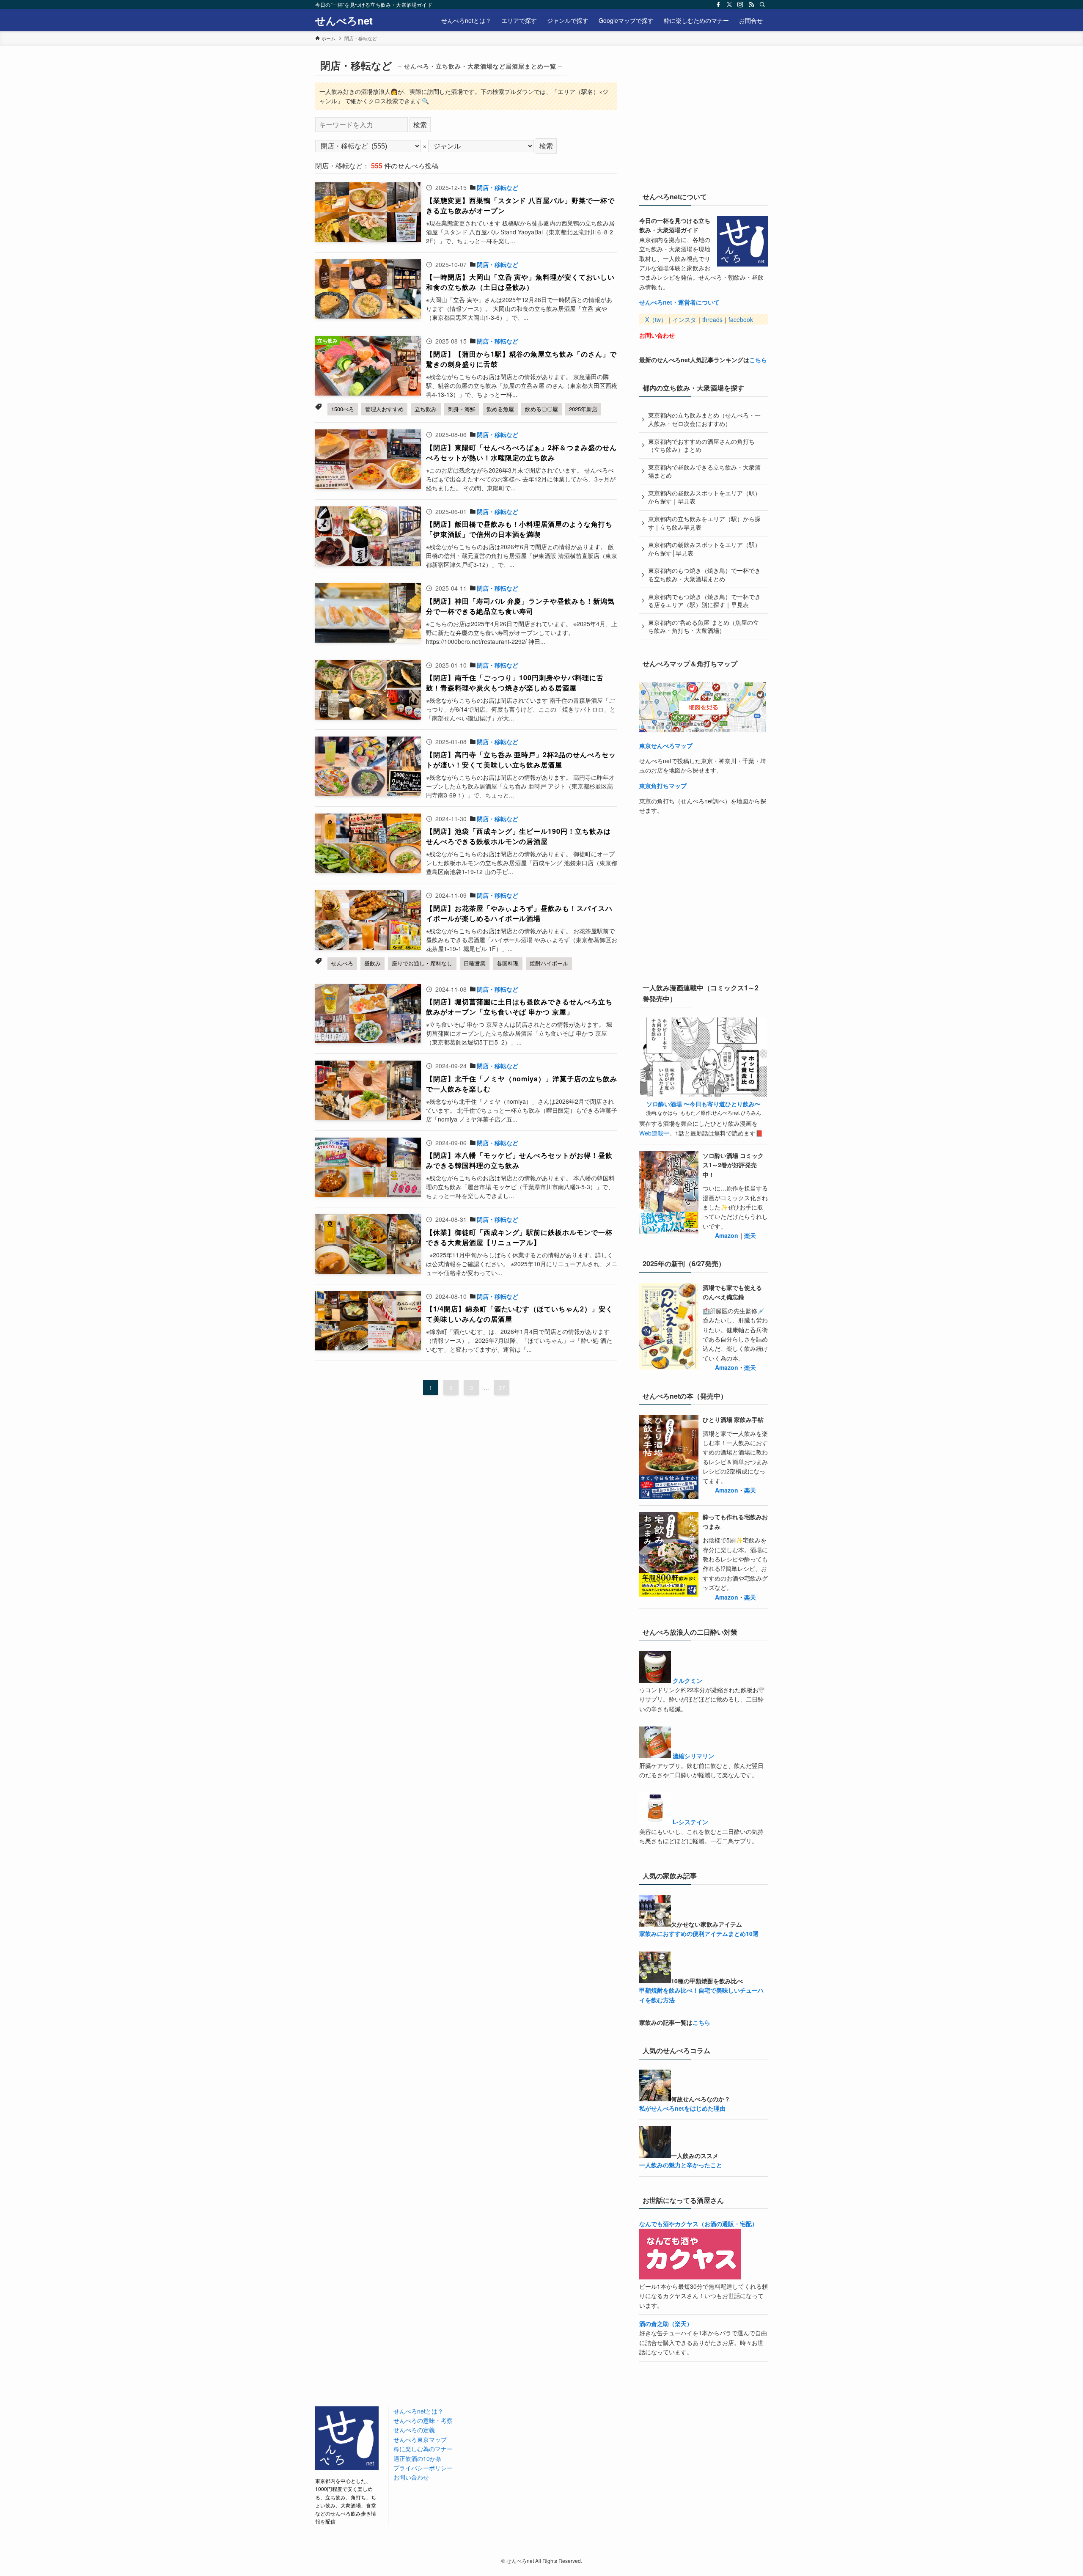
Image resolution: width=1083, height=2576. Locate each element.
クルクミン (687, 1680)
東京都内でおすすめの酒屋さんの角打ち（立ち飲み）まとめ (701, 445)
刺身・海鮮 (462, 409)
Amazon (727, 1235)
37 (502, 1388)
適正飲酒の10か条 (418, 2458)
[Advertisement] (703, 118)
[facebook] (718, 5)
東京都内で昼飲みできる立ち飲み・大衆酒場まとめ (704, 471)
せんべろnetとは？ (418, 2411)
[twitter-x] (729, 5)
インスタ (684, 319)
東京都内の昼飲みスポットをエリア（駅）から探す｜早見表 (704, 497)
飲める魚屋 (500, 409)
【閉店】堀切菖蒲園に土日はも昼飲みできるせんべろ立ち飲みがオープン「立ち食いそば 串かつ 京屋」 (519, 1007)
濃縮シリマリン (693, 1756)
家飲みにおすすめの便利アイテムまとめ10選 (699, 1933)
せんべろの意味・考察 (423, 2420)
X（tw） (656, 319)
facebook (741, 319)
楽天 (750, 1235)
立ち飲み (426, 409)
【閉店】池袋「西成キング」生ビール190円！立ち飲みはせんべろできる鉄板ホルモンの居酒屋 (518, 836)
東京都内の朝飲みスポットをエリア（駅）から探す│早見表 (704, 549)
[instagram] (740, 5)
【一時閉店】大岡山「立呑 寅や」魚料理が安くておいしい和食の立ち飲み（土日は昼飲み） (520, 282)
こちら (758, 360)
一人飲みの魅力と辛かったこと (681, 2165)
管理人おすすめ (384, 409)
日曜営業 (475, 963)
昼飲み (372, 963)
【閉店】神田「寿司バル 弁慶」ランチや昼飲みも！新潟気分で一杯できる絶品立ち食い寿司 (520, 606)
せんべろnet (344, 20)
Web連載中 (654, 1133)
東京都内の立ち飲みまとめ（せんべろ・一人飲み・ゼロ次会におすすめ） (704, 419)
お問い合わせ (657, 335)
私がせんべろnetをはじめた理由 (682, 2108)
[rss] (751, 5)
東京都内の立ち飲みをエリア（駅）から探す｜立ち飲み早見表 (704, 523)
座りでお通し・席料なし (422, 963)
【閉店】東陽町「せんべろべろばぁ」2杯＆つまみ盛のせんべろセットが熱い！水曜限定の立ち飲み (521, 452)
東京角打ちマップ (663, 786)
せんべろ (342, 963)
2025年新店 (583, 409)
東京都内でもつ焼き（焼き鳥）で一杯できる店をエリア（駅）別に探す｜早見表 (704, 601)
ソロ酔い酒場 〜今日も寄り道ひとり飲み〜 (704, 1104)
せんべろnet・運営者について (679, 302)
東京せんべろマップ (666, 745)
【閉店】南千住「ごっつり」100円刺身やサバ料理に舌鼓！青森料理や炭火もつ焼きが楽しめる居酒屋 (515, 683)
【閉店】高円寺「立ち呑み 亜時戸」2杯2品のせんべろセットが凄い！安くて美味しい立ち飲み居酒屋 (521, 760)
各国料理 (508, 963)
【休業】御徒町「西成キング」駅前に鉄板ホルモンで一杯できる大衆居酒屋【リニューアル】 (519, 1237)
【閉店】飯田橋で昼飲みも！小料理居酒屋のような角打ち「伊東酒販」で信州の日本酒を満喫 (519, 529)
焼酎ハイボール (549, 963)
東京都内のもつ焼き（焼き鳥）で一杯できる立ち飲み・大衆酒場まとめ (704, 575)
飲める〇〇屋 (541, 409)
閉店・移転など (498, 187)
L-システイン (690, 1822)
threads (712, 319)
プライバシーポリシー (423, 2468)
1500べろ (343, 409)
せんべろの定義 (414, 2430)
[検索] (762, 5)
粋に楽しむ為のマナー (423, 2449)
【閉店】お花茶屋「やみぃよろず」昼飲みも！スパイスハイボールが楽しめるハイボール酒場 (519, 913)
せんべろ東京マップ (420, 2439)
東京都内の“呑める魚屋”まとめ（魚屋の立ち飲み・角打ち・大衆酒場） (704, 627)
